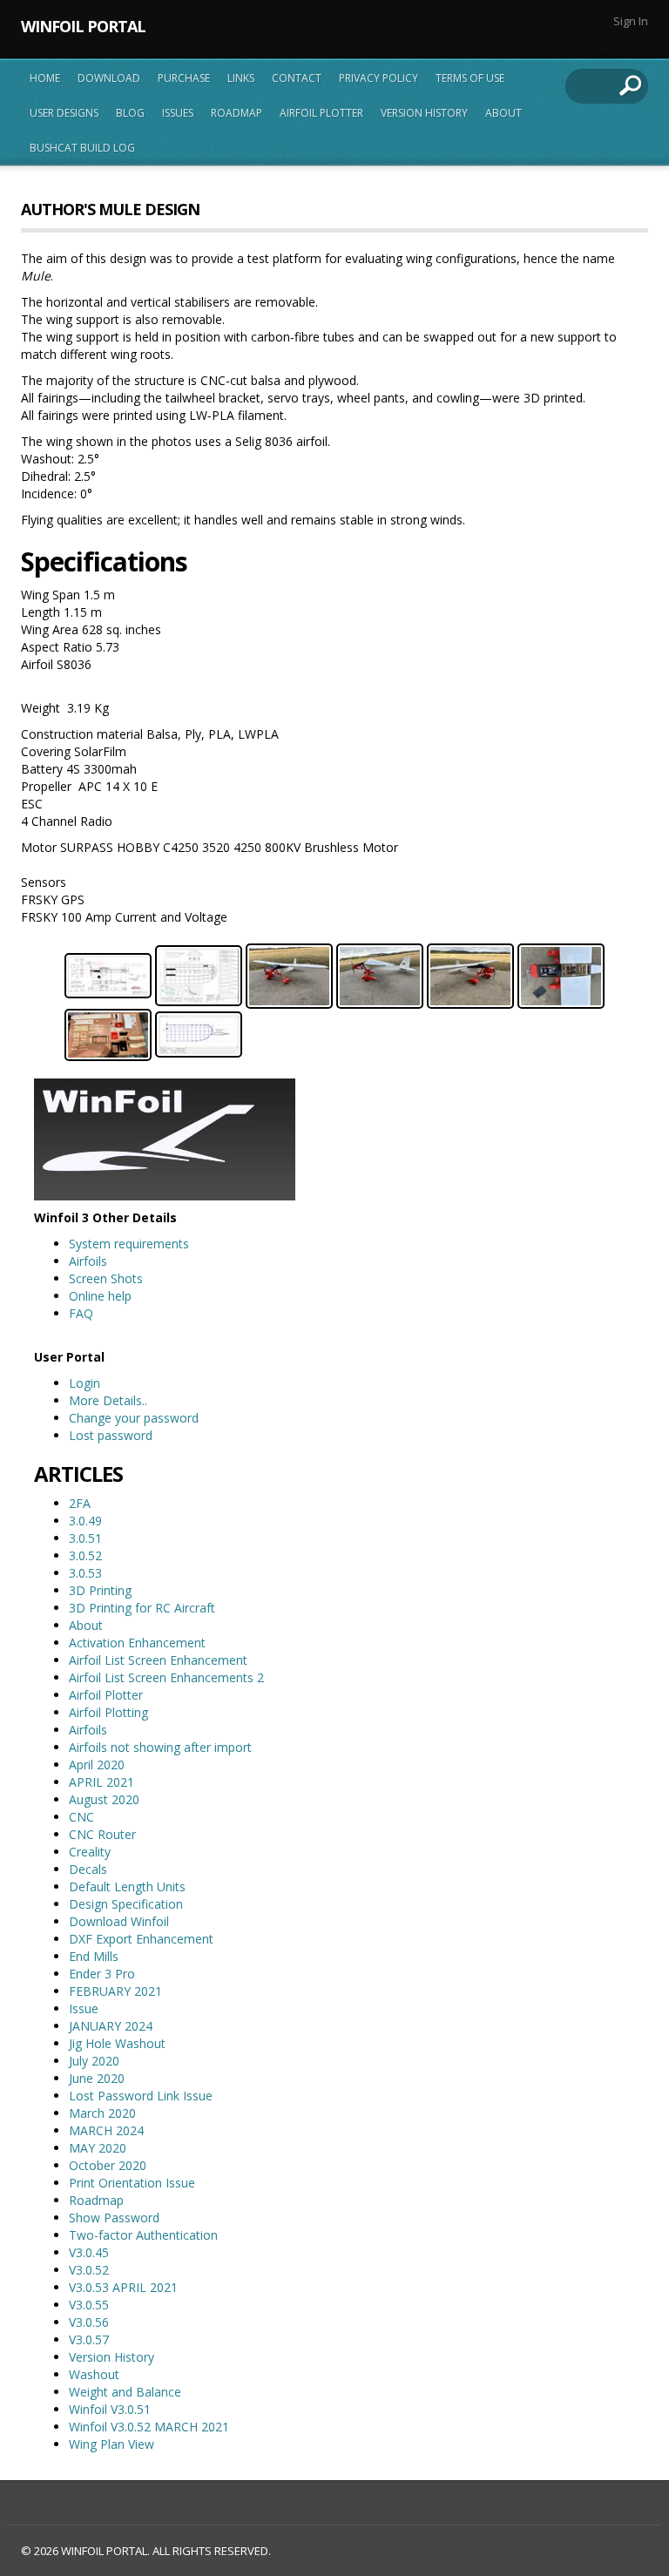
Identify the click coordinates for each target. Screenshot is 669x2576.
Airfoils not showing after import (160, 1747)
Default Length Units (127, 1886)
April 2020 (97, 1765)
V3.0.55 (89, 2305)
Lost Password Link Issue (141, 2096)
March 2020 (102, 2113)
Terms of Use (470, 78)
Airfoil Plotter (321, 113)
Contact (297, 78)
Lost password (111, 1435)
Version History (424, 113)
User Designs (64, 113)
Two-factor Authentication (143, 2235)
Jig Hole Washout (117, 2043)
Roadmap (237, 113)
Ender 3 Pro (102, 1974)
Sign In (631, 21)
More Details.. (108, 1400)
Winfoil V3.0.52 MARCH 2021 (149, 2427)
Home (45, 78)
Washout (94, 2374)
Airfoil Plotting (108, 1712)
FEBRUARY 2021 (115, 1991)
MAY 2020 (98, 2148)
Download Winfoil (119, 1921)
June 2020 (97, 2078)
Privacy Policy (378, 78)
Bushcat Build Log (82, 148)
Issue (84, 2008)
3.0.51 (85, 1538)
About (503, 113)
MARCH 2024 (106, 2130)
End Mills (94, 1956)
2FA (80, 1503)
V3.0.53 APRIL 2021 (123, 2287)
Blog (130, 113)
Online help (100, 1296)
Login (84, 1383)
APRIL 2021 (101, 1782)
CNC (81, 1817)
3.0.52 (85, 1555)
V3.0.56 (89, 2322)
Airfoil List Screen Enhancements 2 (166, 1677)
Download (109, 78)
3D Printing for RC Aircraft (142, 1608)
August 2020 (104, 1799)
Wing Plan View (111, 2444)
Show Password (114, 2218)
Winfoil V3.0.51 (110, 2409)
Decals (88, 1869)
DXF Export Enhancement (141, 1939)
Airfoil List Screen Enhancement (158, 1660)
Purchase (184, 78)
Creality (90, 1852)
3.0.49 (85, 1521)
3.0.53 (85, 1573)
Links (241, 78)
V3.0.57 (89, 2339)
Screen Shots (106, 1278)
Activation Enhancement (137, 1643)
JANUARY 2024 (111, 2026)
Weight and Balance (125, 2392)
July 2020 (94, 2061)
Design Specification (126, 1904)
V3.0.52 (89, 2270)
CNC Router (102, 1834)
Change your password (134, 1418)
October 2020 (108, 2165)
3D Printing (100, 1590)
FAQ (81, 1313)
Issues (178, 113)
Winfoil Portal (83, 26)
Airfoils (88, 1261)
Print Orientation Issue (132, 2183)
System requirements (129, 1244)
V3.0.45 (89, 2252)
